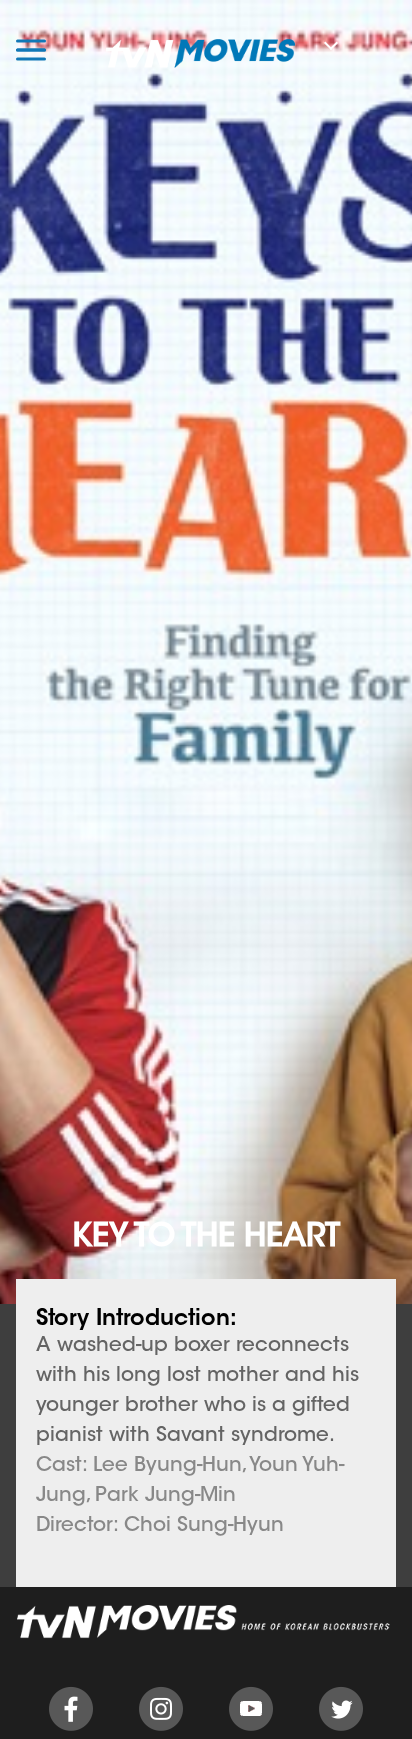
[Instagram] (161, 1728)
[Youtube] (251, 1728)
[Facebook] (71, 1728)
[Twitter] (341, 1728)
